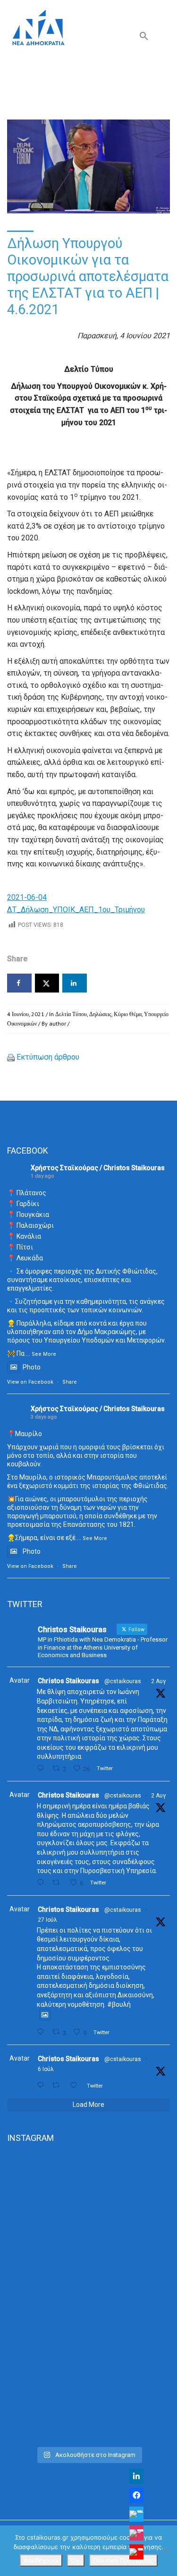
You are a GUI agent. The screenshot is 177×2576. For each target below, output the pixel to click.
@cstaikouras (123, 1681)
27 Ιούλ (47, 1920)
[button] (144, 38)
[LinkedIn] (136, 2476)
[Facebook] (136, 2495)
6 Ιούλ (46, 2069)
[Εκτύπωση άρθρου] (11, 1057)
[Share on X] (47, 983)
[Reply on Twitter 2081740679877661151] (42, 2032)
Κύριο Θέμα (128, 1014)
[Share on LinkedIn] (75, 983)
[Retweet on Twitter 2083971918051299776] (59, 1883)
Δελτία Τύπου (71, 1014)
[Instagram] (136, 2533)
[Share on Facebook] (19, 983)
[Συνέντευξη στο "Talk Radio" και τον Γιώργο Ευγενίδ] (88, 2393)
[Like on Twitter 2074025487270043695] (76, 2085)
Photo (32, 1367)
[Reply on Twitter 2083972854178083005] (42, 1768)
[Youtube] (136, 2552)
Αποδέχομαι (41, 2560)
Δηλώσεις (100, 1014)
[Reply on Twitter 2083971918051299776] (42, 1883)
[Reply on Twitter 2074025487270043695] (42, 2085)
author (58, 1023)
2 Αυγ (158, 1681)
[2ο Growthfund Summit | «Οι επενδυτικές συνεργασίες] (88, 2298)
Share (70, 1382)
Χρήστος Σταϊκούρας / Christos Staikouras (98, 1168)
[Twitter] (136, 2514)
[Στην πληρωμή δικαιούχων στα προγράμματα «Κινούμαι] (88, 2201)
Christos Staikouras (68, 1681)
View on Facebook (30, 1382)
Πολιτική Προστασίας (123, 2560)
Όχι (76, 2560)
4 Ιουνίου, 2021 (26, 1014)
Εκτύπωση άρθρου (48, 1057)
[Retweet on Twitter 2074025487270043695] (59, 2085)
